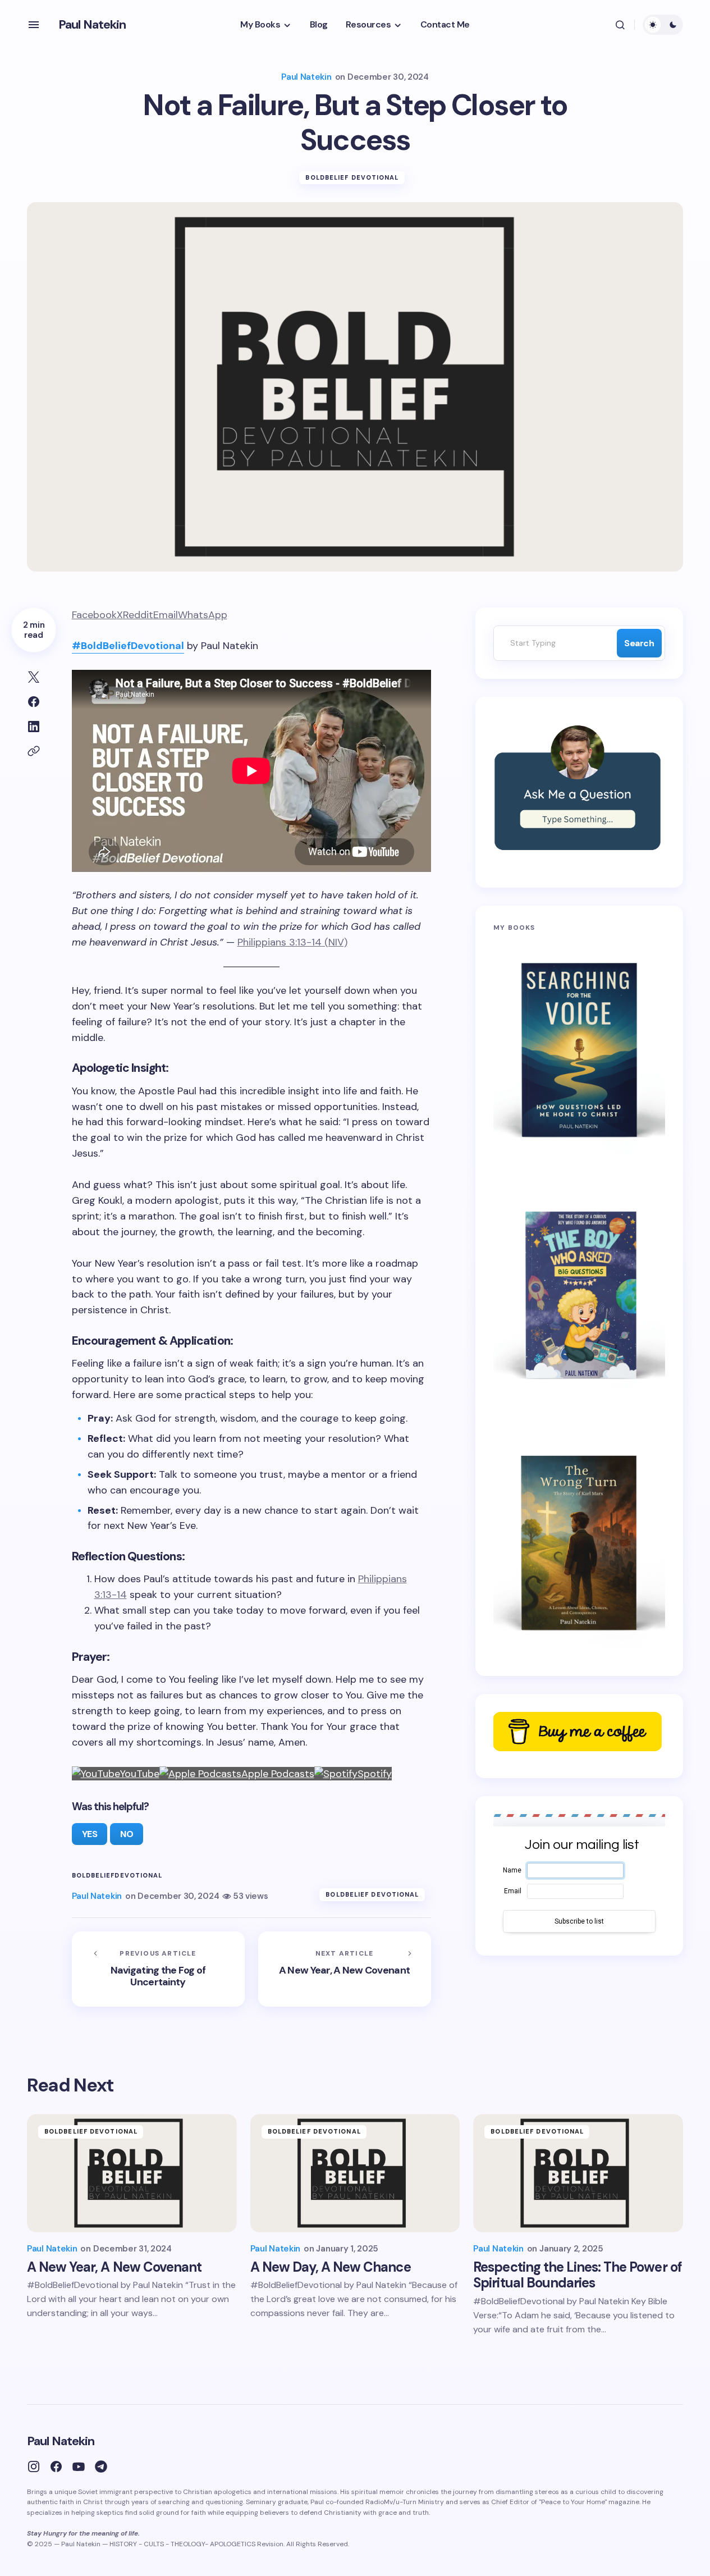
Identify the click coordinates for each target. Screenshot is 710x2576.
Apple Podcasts (278, 1774)
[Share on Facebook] (34, 702)
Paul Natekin (92, 24)
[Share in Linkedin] (34, 727)
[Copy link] (34, 751)
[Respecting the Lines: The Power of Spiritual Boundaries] (578, 2173)
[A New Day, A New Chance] (355, 2173)
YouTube (140, 1774)
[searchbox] (552, 643)
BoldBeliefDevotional (117, 1876)
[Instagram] (34, 2467)
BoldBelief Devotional (352, 177)
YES (90, 1834)
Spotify (375, 1774)
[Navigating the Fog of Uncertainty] (158, 1969)
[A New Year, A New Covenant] (345, 1969)
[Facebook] (56, 2467)
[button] (34, 25)
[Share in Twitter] (34, 677)
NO (127, 1834)
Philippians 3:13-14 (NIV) (292, 942)
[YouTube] (79, 2467)
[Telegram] (101, 2467)
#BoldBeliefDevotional (128, 646)
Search (639, 643)
